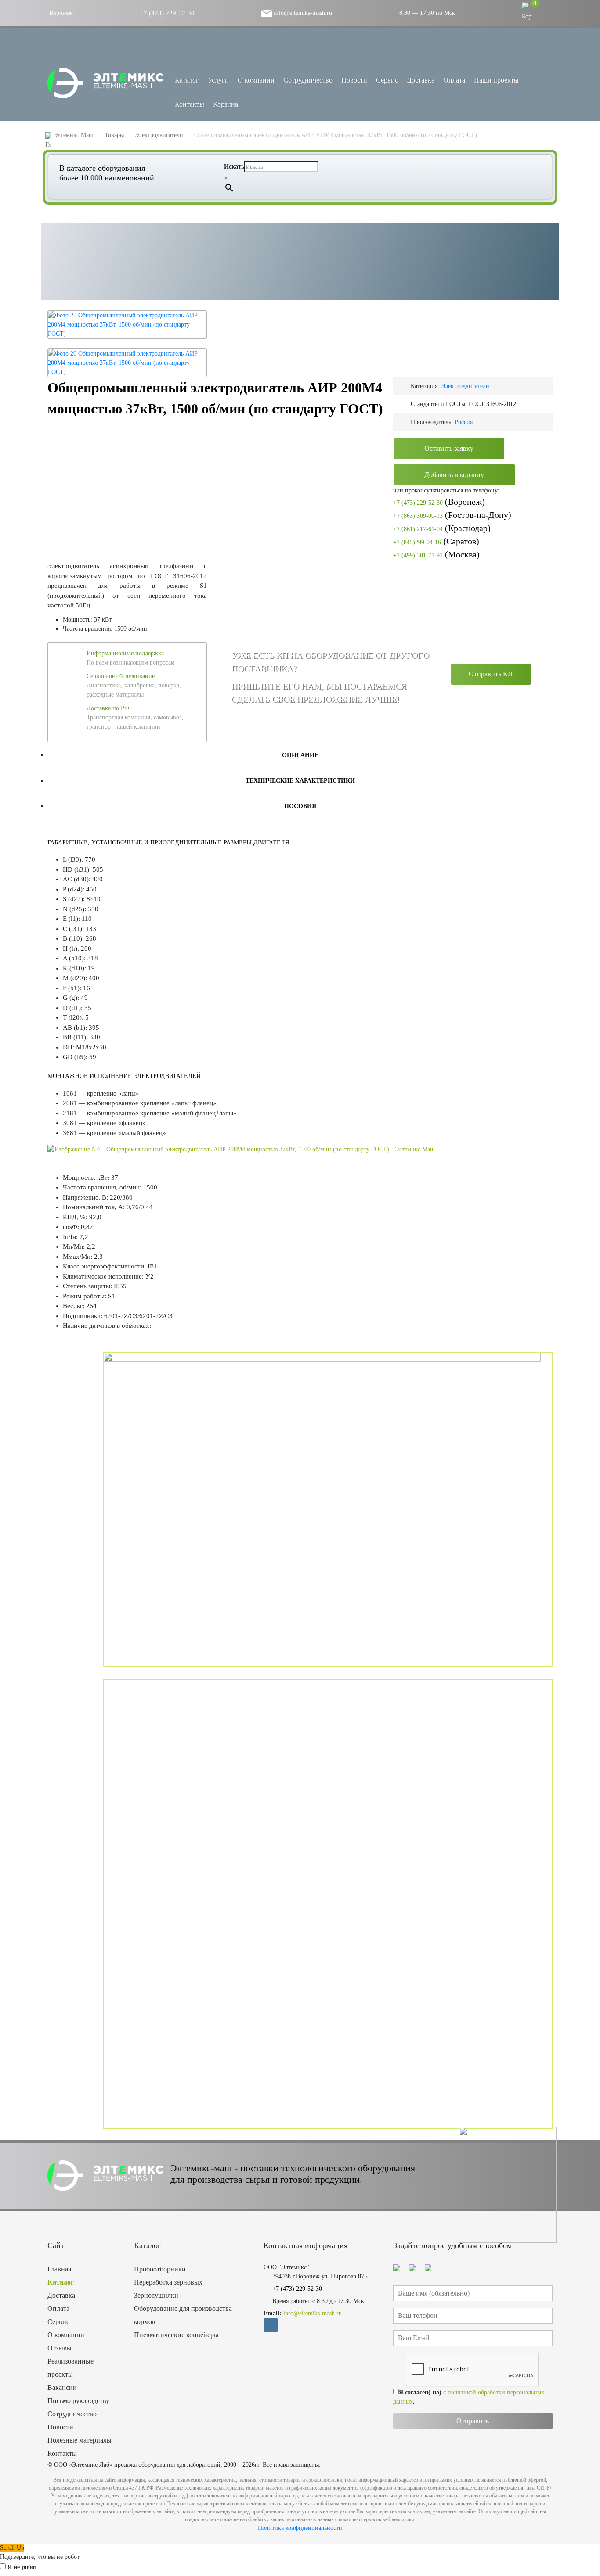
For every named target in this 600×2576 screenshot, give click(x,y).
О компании (256, 80)
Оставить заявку (449, 448)
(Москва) (436, 554)
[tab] (300, 755)
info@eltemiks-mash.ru (302, 13)
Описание (300, 755)
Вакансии (62, 2387)
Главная (59, 2269)
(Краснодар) (442, 528)
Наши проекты (496, 80)
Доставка (421, 80)
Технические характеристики (300, 781)
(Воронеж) (439, 502)
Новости (354, 80)
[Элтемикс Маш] (107, 83)
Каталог (61, 2282)
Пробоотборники (160, 2269)
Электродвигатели (465, 386)
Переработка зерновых (168, 2282)
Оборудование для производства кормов (183, 2315)
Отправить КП (491, 674)
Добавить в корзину (454, 475)
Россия (464, 422)
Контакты (190, 104)
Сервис (387, 80)
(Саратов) (436, 541)
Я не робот (22, 2567)
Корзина (226, 104)
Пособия (300, 806)
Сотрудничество (308, 80)
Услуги (218, 80)
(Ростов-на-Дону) (452, 515)
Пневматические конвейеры (176, 2335)
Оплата (454, 80)
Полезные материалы (80, 2440)
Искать (234, 167)
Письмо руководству (78, 2401)
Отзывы (60, 2348)
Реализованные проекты (70, 2368)
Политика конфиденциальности (300, 2528)
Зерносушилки (156, 2295)
